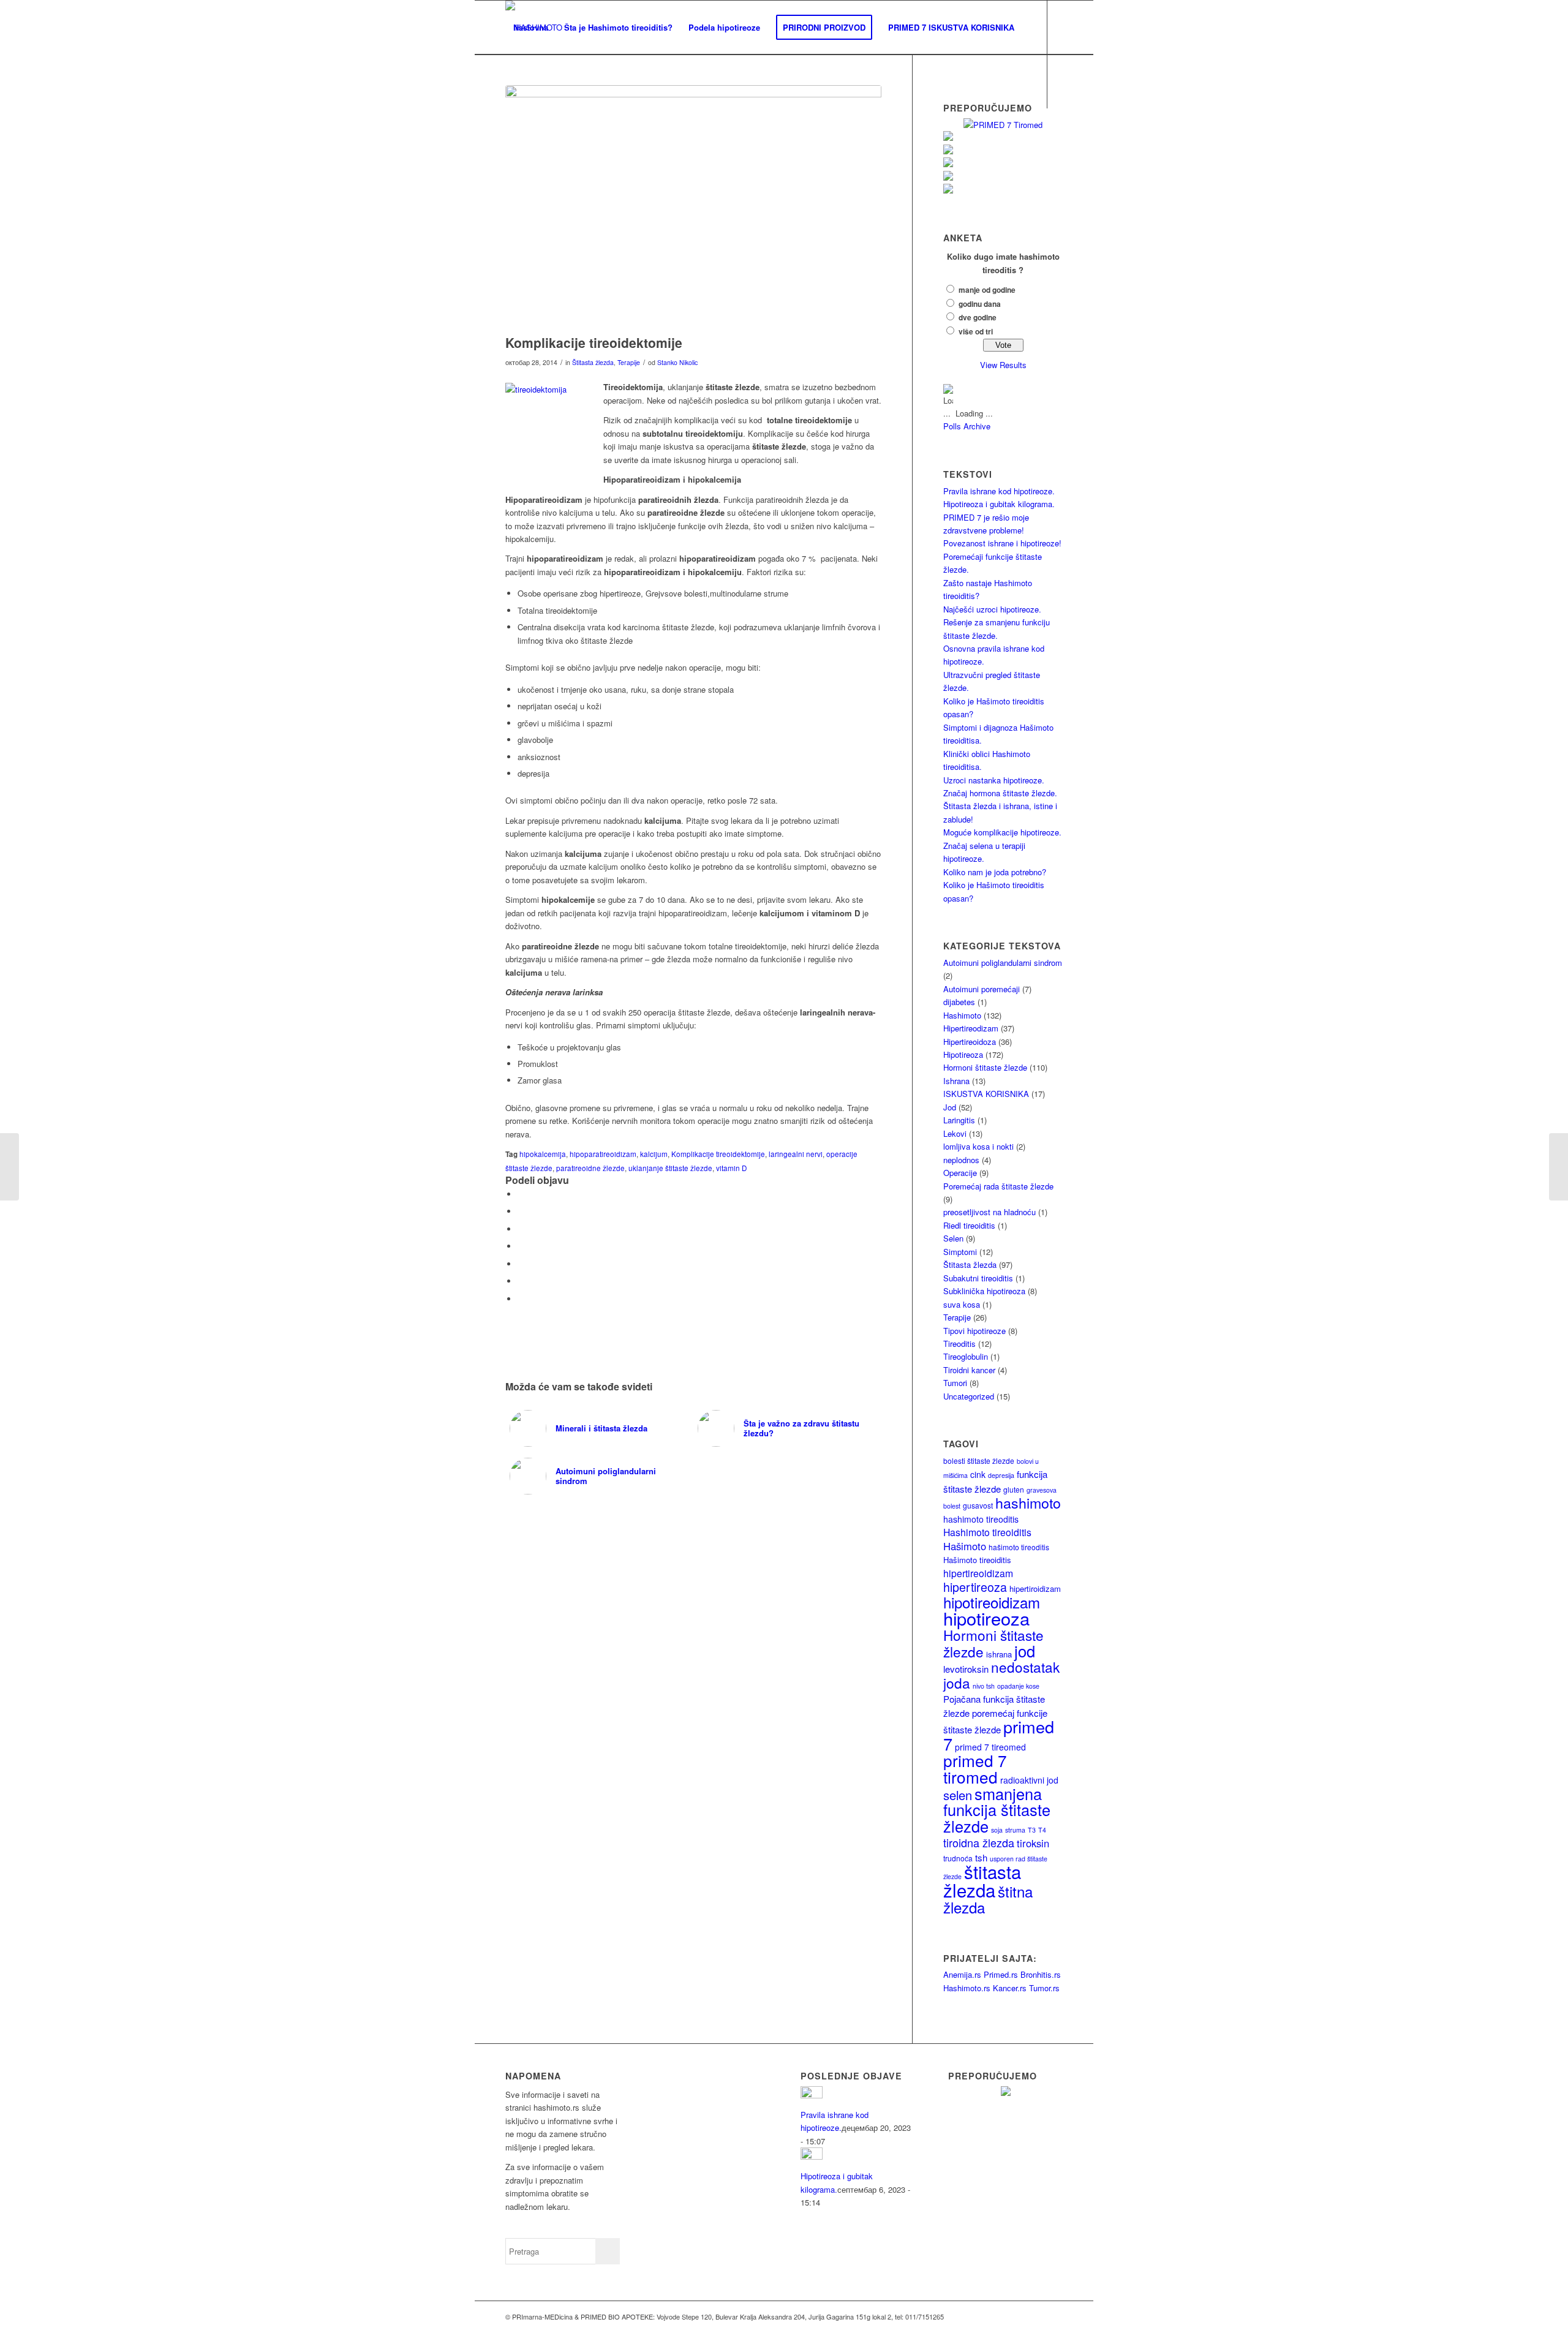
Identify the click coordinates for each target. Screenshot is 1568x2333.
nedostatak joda (1001, 1674)
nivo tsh (984, 1686)
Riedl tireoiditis (969, 1225)
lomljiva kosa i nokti (978, 1146)
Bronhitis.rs (1041, 1974)
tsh (981, 1857)
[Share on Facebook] (521, 1194)
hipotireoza (986, 1618)
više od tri (976, 332)
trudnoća (958, 1858)
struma (1015, 1830)
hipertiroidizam (1035, 1589)
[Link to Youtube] (546, 135)
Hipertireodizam (971, 1028)
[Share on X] (521, 1211)
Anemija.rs (962, 1974)
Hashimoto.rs (967, 1988)
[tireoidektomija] (693, 207)
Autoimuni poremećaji (982, 989)
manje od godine (987, 290)
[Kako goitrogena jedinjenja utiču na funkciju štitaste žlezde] (9, 1167)
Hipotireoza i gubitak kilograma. (999, 504)
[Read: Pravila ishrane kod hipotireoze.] (812, 2095)
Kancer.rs (1010, 1988)
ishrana (999, 1654)
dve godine (978, 318)
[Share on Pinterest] (521, 1264)
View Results (1003, 365)
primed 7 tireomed (990, 1747)
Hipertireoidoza (970, 1042)
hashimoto (1028, 1502)
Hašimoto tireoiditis (977, 1560)
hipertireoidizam (978, 1573)
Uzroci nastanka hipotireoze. (994, 780)
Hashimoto (962, 1015)
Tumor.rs (1044, 1988)
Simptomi (960, 1252)
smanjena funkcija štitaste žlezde (997, 1810)
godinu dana (980, 304)
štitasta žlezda (982, 1880)
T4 (1042, 1830)
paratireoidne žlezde (590, 1168)
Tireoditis (959, 1344)
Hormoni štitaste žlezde (985, 1067)
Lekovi (955, 1133)
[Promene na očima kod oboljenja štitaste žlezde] (1559, 1167)
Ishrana (956, 1081)
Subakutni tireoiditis (978, 1278)
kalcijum (654, 1154)
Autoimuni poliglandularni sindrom (1003, 963)
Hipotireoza (963, 1054)
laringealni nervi (796, 1154)
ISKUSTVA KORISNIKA (986, 1094)
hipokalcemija (543, 1154)
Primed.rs (1001, 1974)
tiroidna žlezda (979, 1842)
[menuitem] (531, 28)
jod (1025, 1651)
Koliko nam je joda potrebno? (995, 872)
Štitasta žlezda (593, 362)
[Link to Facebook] (509, 135)
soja (997, 1830)
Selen (953, 1238)
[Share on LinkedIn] (521, 1281)
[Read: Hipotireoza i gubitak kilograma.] (812, 2156)
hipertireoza (975, 1587)
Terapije (629, 362)
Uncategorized (969, 1396)
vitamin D (731, 1168)
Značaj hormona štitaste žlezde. (1000, 793)
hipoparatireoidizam (603, 1154)
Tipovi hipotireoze (974, 1331)
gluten (1014, 1489)
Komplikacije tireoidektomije (718, 1154)
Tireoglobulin (966, 1356)
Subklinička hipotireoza (984, 1291)
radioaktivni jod (1029, 1780)
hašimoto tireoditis (1019, 1547)
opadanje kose (1018, 1686)
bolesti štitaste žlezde (979, 1460)
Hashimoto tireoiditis (987, 1532)
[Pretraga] (517, 81)
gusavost (978, 1505)
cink (978, 1474)
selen (958, 1795)
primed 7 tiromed (975, 1768)
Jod (950, 1107)
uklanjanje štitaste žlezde (670, 1168)
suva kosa (962, 1304)
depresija (1001, 1475)
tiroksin (1033, 1843)
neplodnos (961, 1160)
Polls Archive (967, 426)
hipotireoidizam (992, 1602)
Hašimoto (965, 1546)
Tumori (955, 1383)
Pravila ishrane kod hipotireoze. (999, 491)
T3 (1032, 1830)
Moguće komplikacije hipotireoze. (1002, 832)
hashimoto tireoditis (981, 1519)
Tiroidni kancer (969, 1370)
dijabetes (959, 1002)
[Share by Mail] (521, 1299)
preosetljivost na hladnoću (989, 1212)
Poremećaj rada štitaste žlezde (998, 1186)
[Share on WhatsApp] (521, 1246)
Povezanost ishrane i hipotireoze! (1002, 543)
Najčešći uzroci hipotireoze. (992, 609)
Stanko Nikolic (677, 362)
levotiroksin (966, 1669)
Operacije (960, 1173)
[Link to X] (527, 135)
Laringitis (959, 1120)
